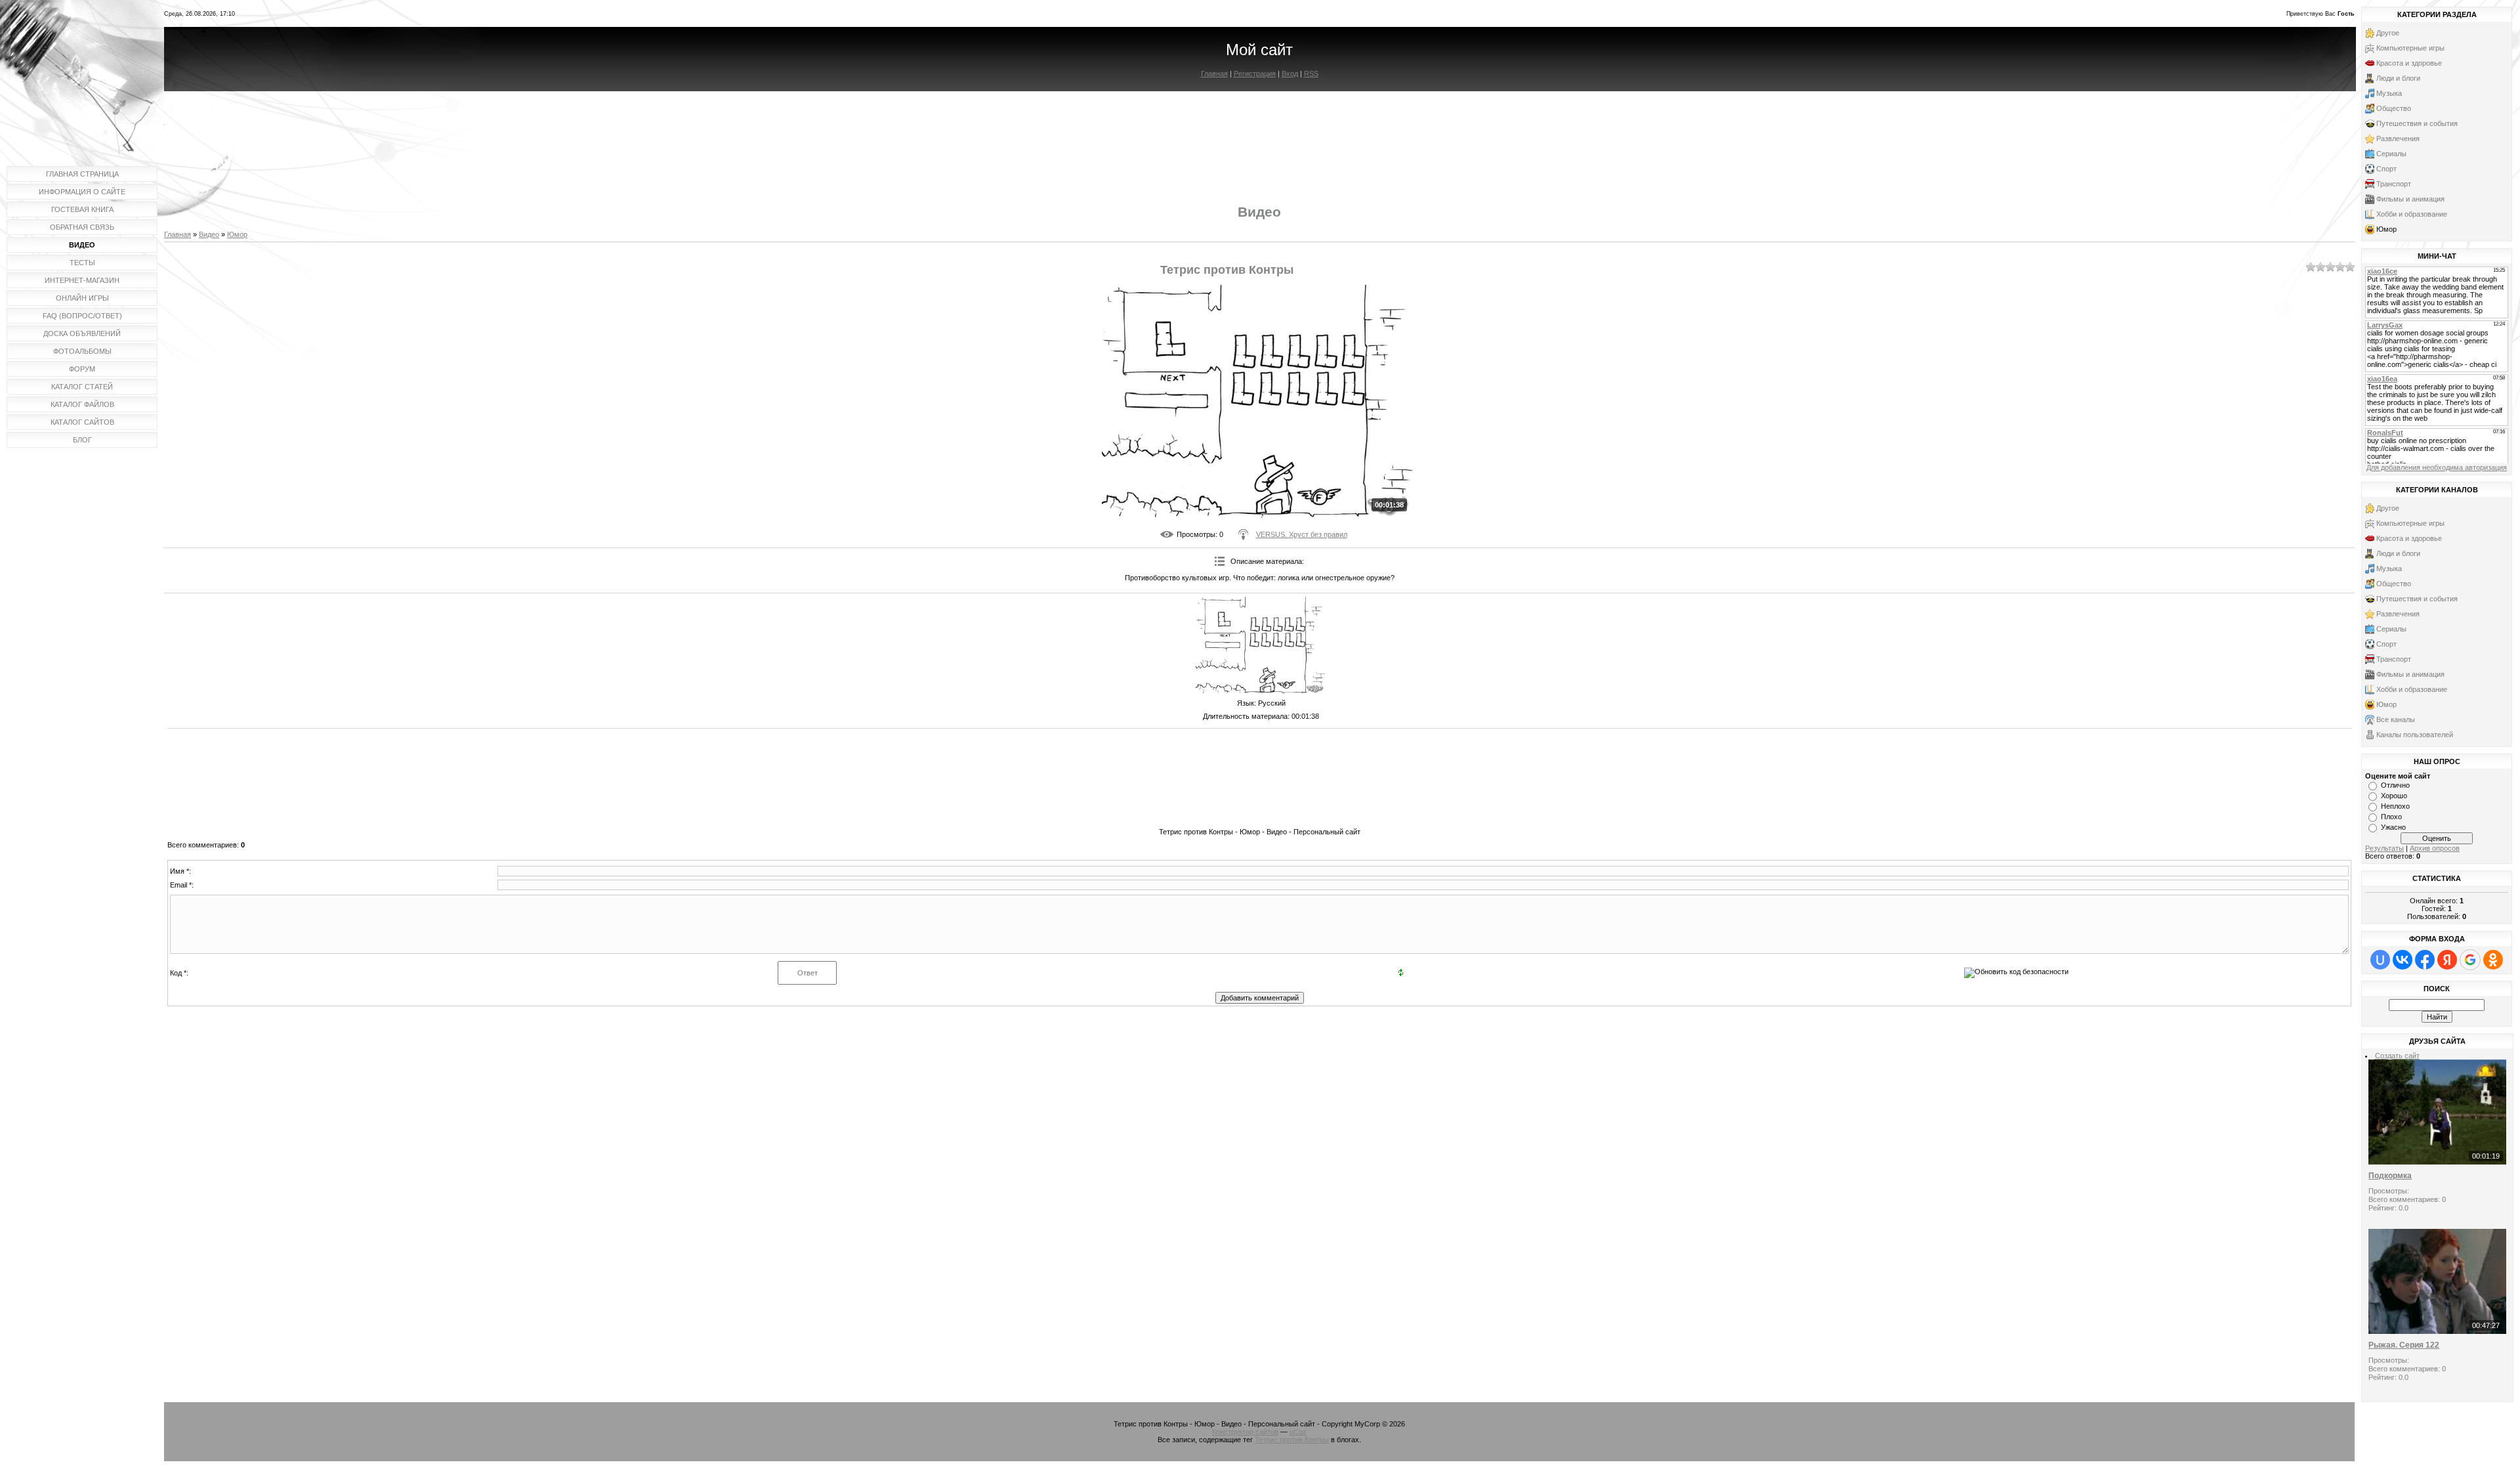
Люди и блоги (2398, 78)
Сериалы (2391, 154)
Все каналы (2396, 719)
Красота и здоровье (2409, 63)
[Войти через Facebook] (2425, 960)
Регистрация (1255, 74)
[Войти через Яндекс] (2447, 960)
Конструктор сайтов (1245, 1432)
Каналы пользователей (2415, 735)
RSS (1311, 74)
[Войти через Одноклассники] (2493, 960)
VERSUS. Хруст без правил (1302, 534)
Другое (2388, 33)
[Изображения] (1261, 646)
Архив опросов (2435, 848)
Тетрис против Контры (1292, 1440)
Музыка (2389, 93)
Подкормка (2390, 1176)
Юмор (237, 234)
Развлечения (2398, 139)
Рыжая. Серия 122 (2404, 1345)
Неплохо (2395, 806)
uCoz (1298, 1432)
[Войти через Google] (2470, 960)
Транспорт (2394, 184)
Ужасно (2393, 827)
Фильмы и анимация (2410, 199)
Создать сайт (2397, 1056)
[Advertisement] (1259, 137)
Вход (1290, 74)
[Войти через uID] (2380, 960)
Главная (1214, 74)
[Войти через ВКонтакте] (2403, 960)
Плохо (2391, 817)
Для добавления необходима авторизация (2437, 467)
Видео (209, 234)
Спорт (2386, 169)
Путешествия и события (2417, 123)
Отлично (2395, 785)
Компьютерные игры (2410, 48)
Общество (2394, 108)
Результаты (2384, 848)
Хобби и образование (2412, 214)
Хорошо (2394, 796)
